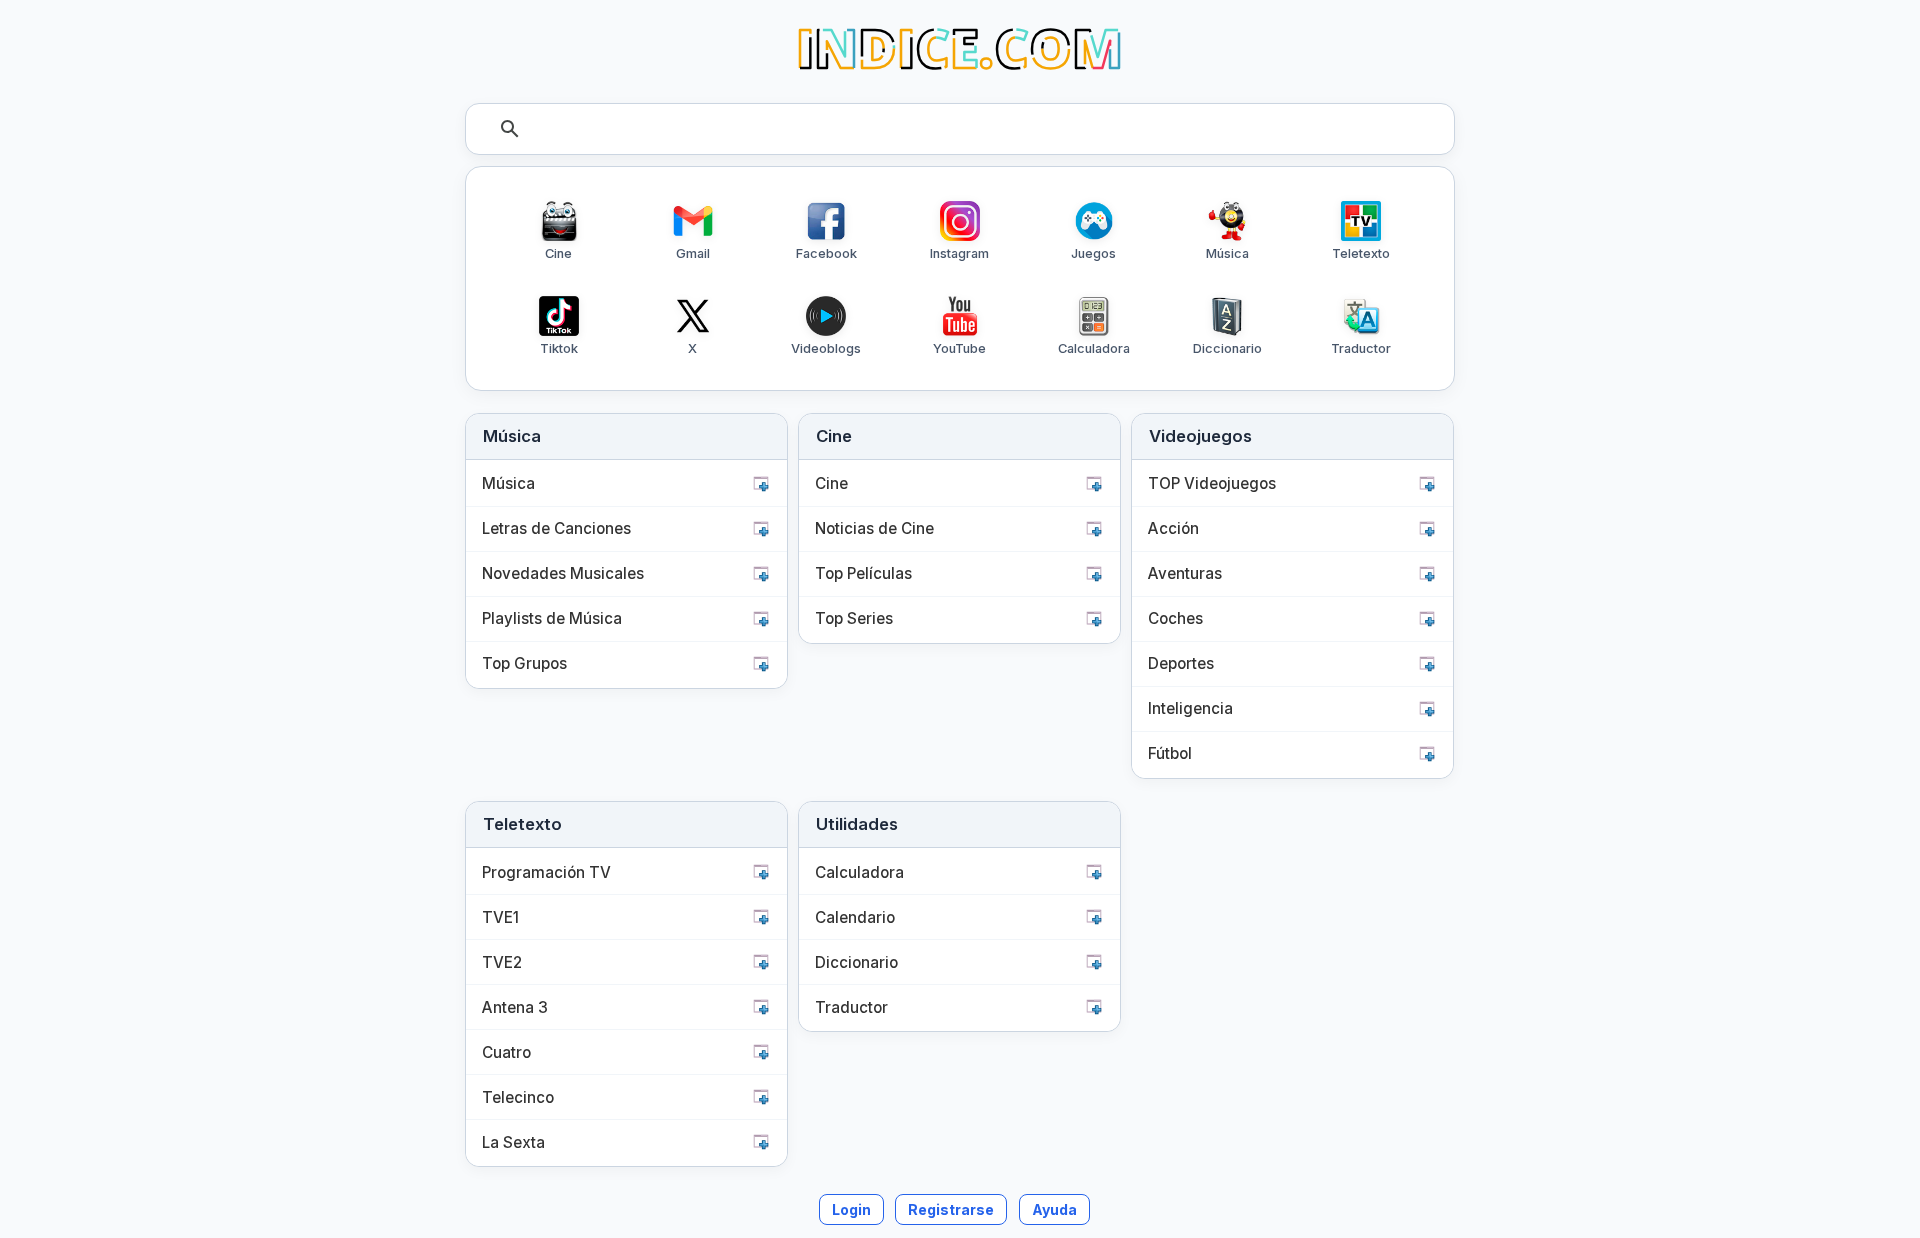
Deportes (1181, 663)
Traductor (851, 1007)
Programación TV (546, 872)
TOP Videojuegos (1212, 483)
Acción (1173, 528)
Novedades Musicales (563, 573)
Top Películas (863, 573)
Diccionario (856, 962)
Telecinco (518, 1097)
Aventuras (1185, 573)
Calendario (855, 917)
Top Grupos (524, 663)
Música (508, 483)
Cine (831, 483)
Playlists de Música (552, 618)
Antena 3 (515, 1007)
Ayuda (1054, 1209)
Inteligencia (1190, 708)
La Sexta (513, 1142)
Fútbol (1170, 753)
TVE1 (500, 917)
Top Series (854, 618)
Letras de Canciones (556, 528)
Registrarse (951, 1209)
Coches (1175, 618)
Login (851, 1209)
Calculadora (859, 872)
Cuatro (506, 1052)
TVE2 (502, 962)
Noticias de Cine (874, 528)
